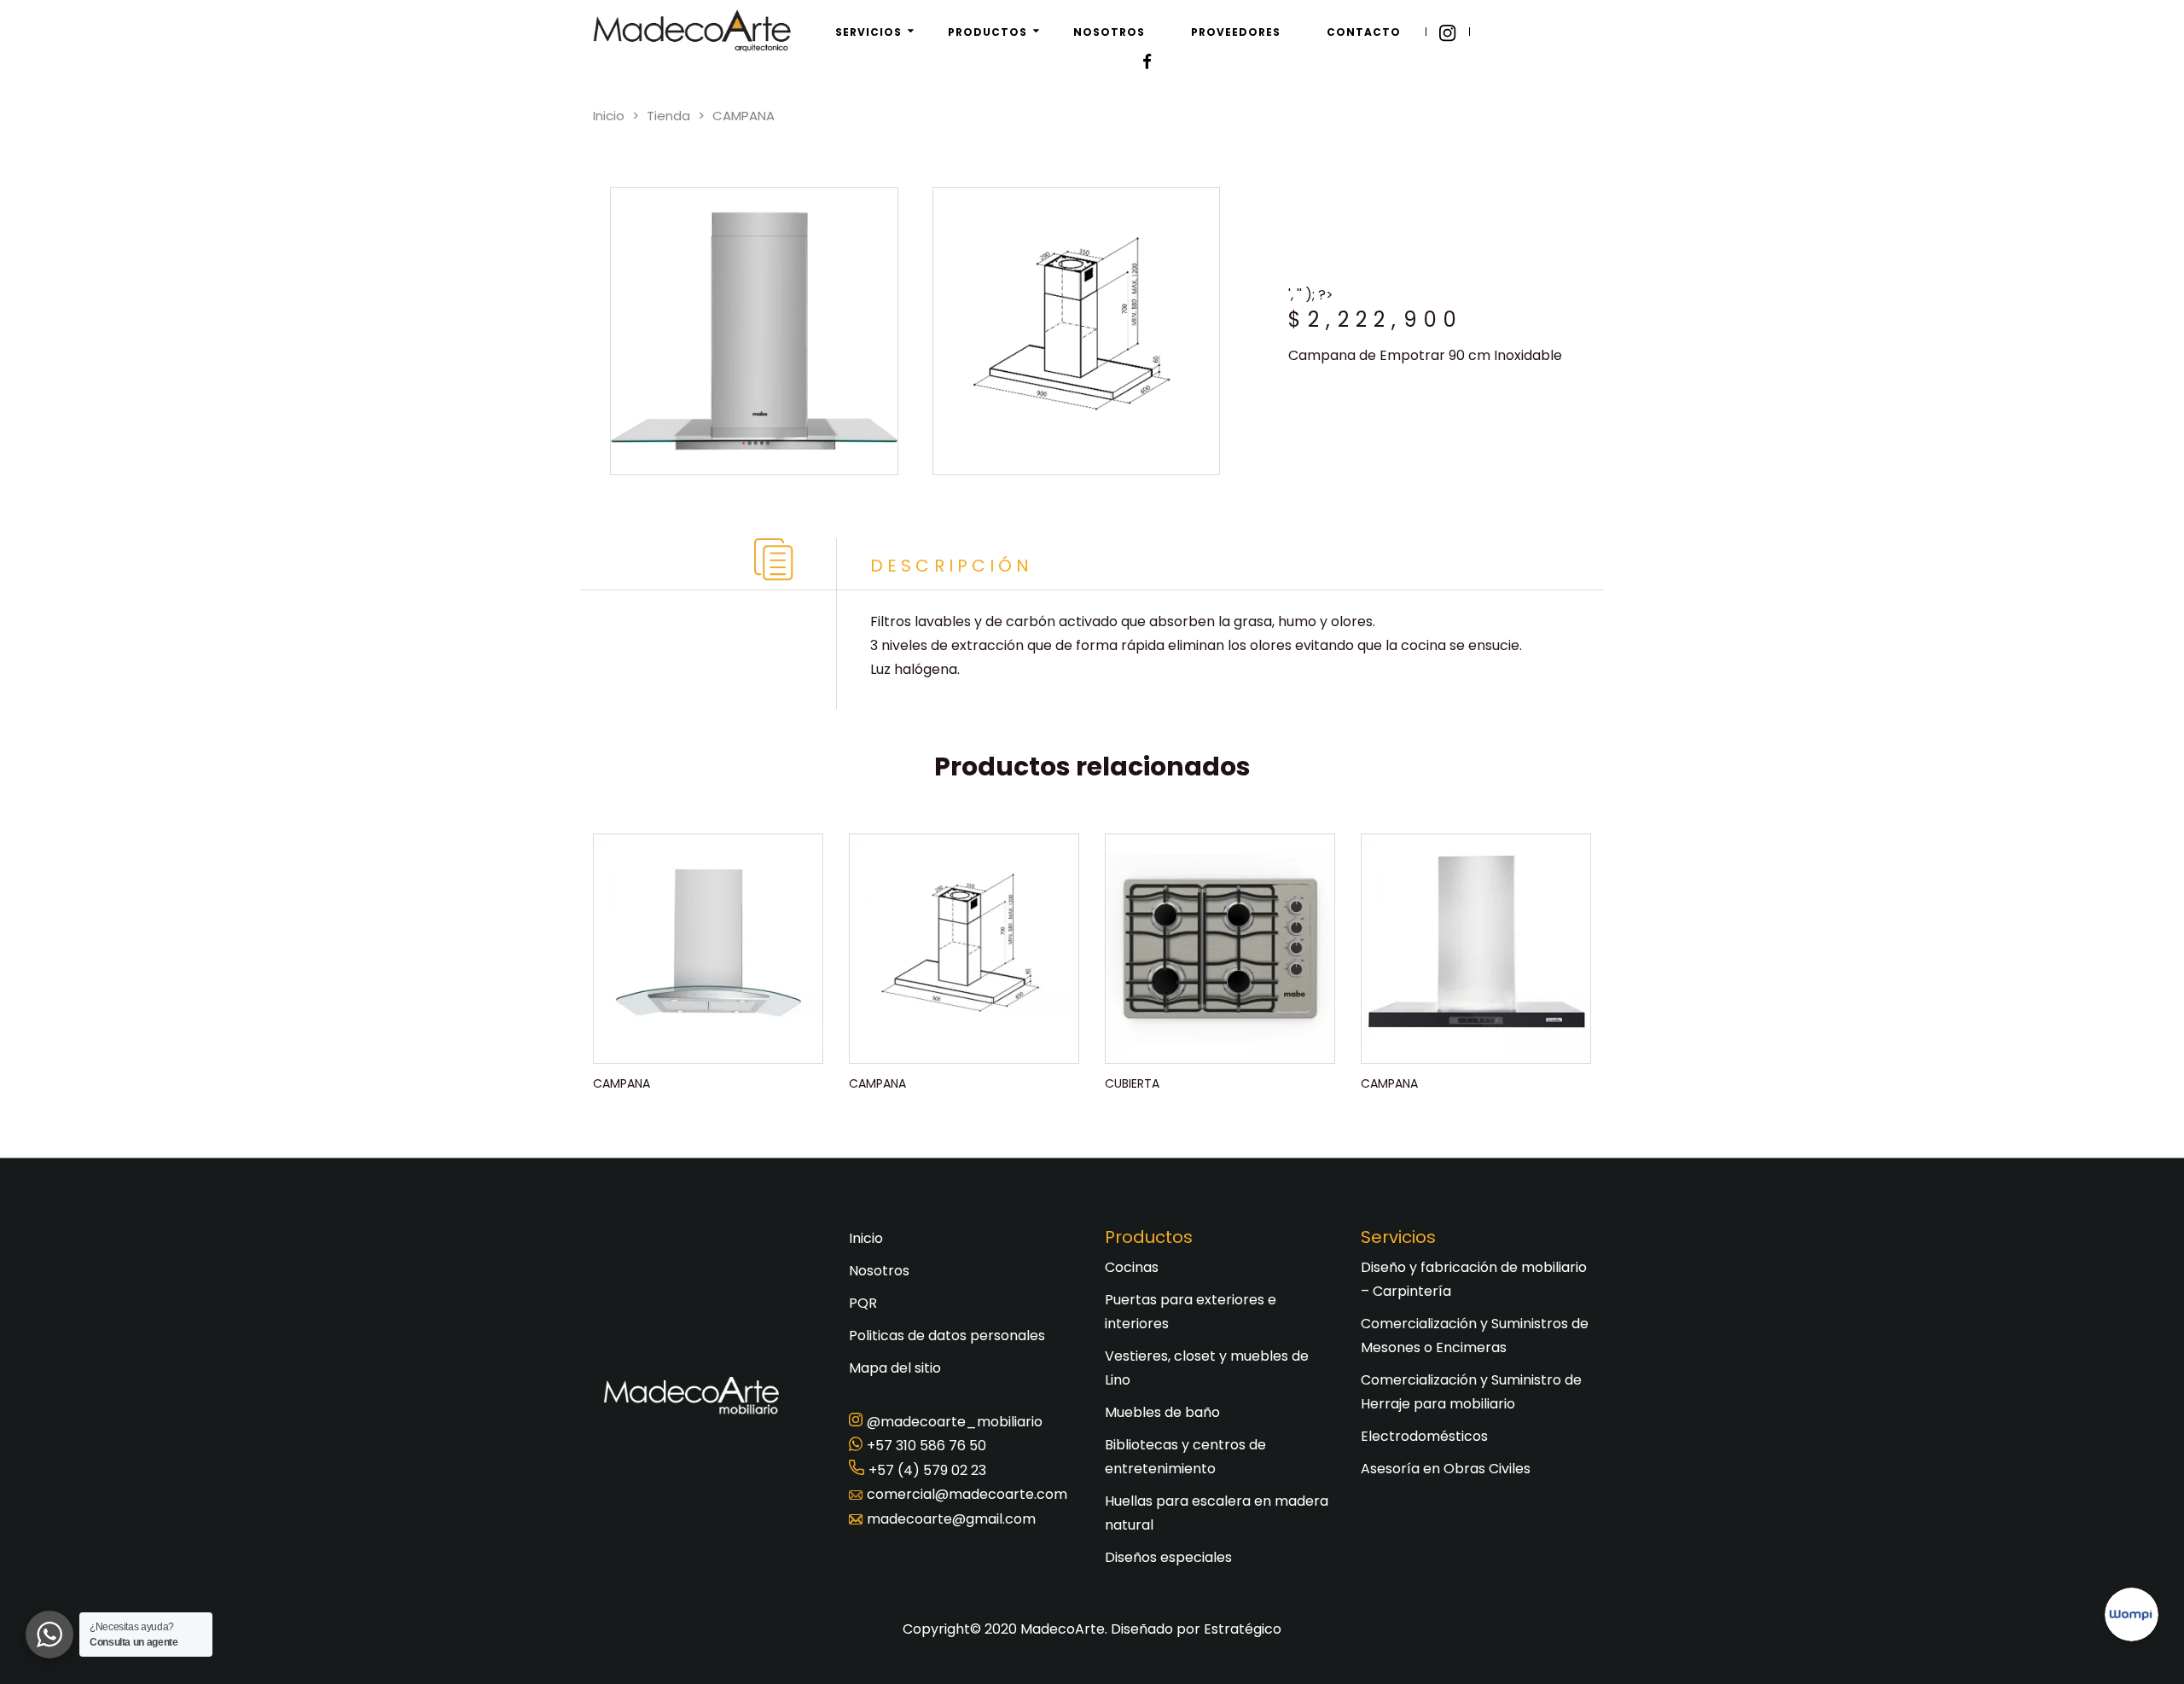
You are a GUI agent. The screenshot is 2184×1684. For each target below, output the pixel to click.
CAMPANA (622, 1083)
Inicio (609, 116)
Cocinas (1132, 1267)
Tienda (668, 116)
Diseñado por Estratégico (1196, 1629)
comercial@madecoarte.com (967, 1494)
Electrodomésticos (1424, 1436)
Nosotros (879, 1271)
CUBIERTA (1132, 1083)
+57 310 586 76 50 (926, 1446)
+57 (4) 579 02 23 (927, 1470)
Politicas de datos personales (947, 1336)
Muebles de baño (1162, 1412)
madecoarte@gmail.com (951, 1519)
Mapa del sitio (895, 1368)
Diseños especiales (1168, 1557)
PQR (863, 1303)
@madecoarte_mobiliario (955, 1422)
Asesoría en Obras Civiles (1446, 1469)
